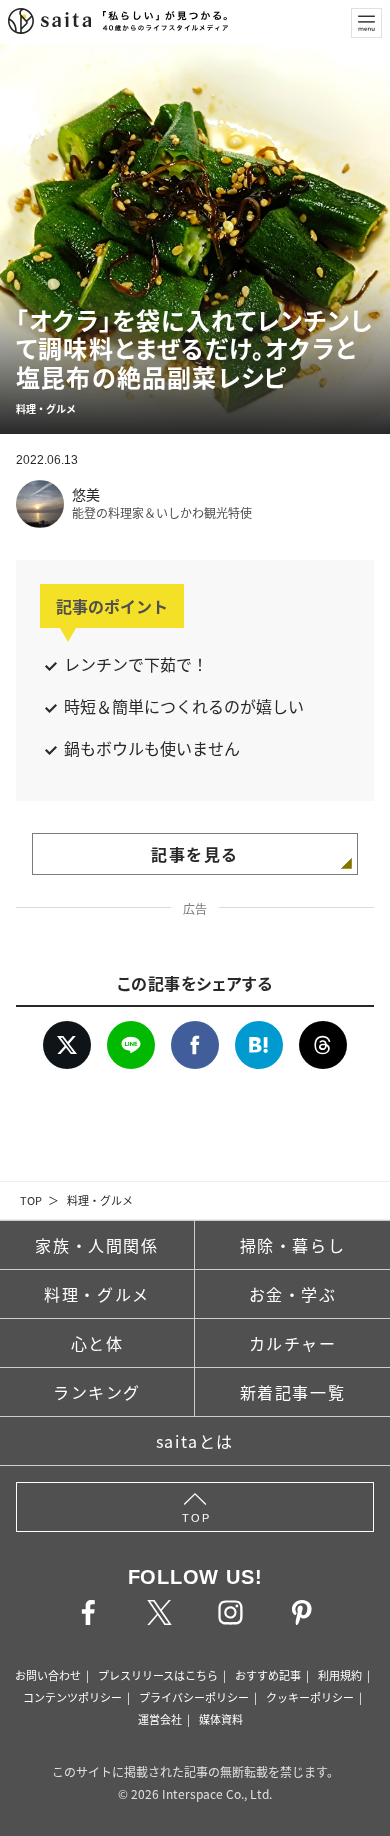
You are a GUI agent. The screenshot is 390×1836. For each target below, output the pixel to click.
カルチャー (293, 1343)
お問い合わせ (48, 1675)
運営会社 (160, 1719)
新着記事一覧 (293, 1392)
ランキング (97, 1392)
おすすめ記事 (268, 1675)
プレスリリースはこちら (158, 1675)
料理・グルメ (100, 1200)
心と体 (97, 1343)
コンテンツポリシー (72, 1697)
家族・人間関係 (96, 1245)
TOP (31, 1200)
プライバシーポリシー (194, 1697)
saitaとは (195, 1441)
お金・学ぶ (293, 1294)
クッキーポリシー (310, 1697)
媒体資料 (221, 1719)
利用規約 (340, 1675)
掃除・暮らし (293, 1245)
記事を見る (195, 854)
